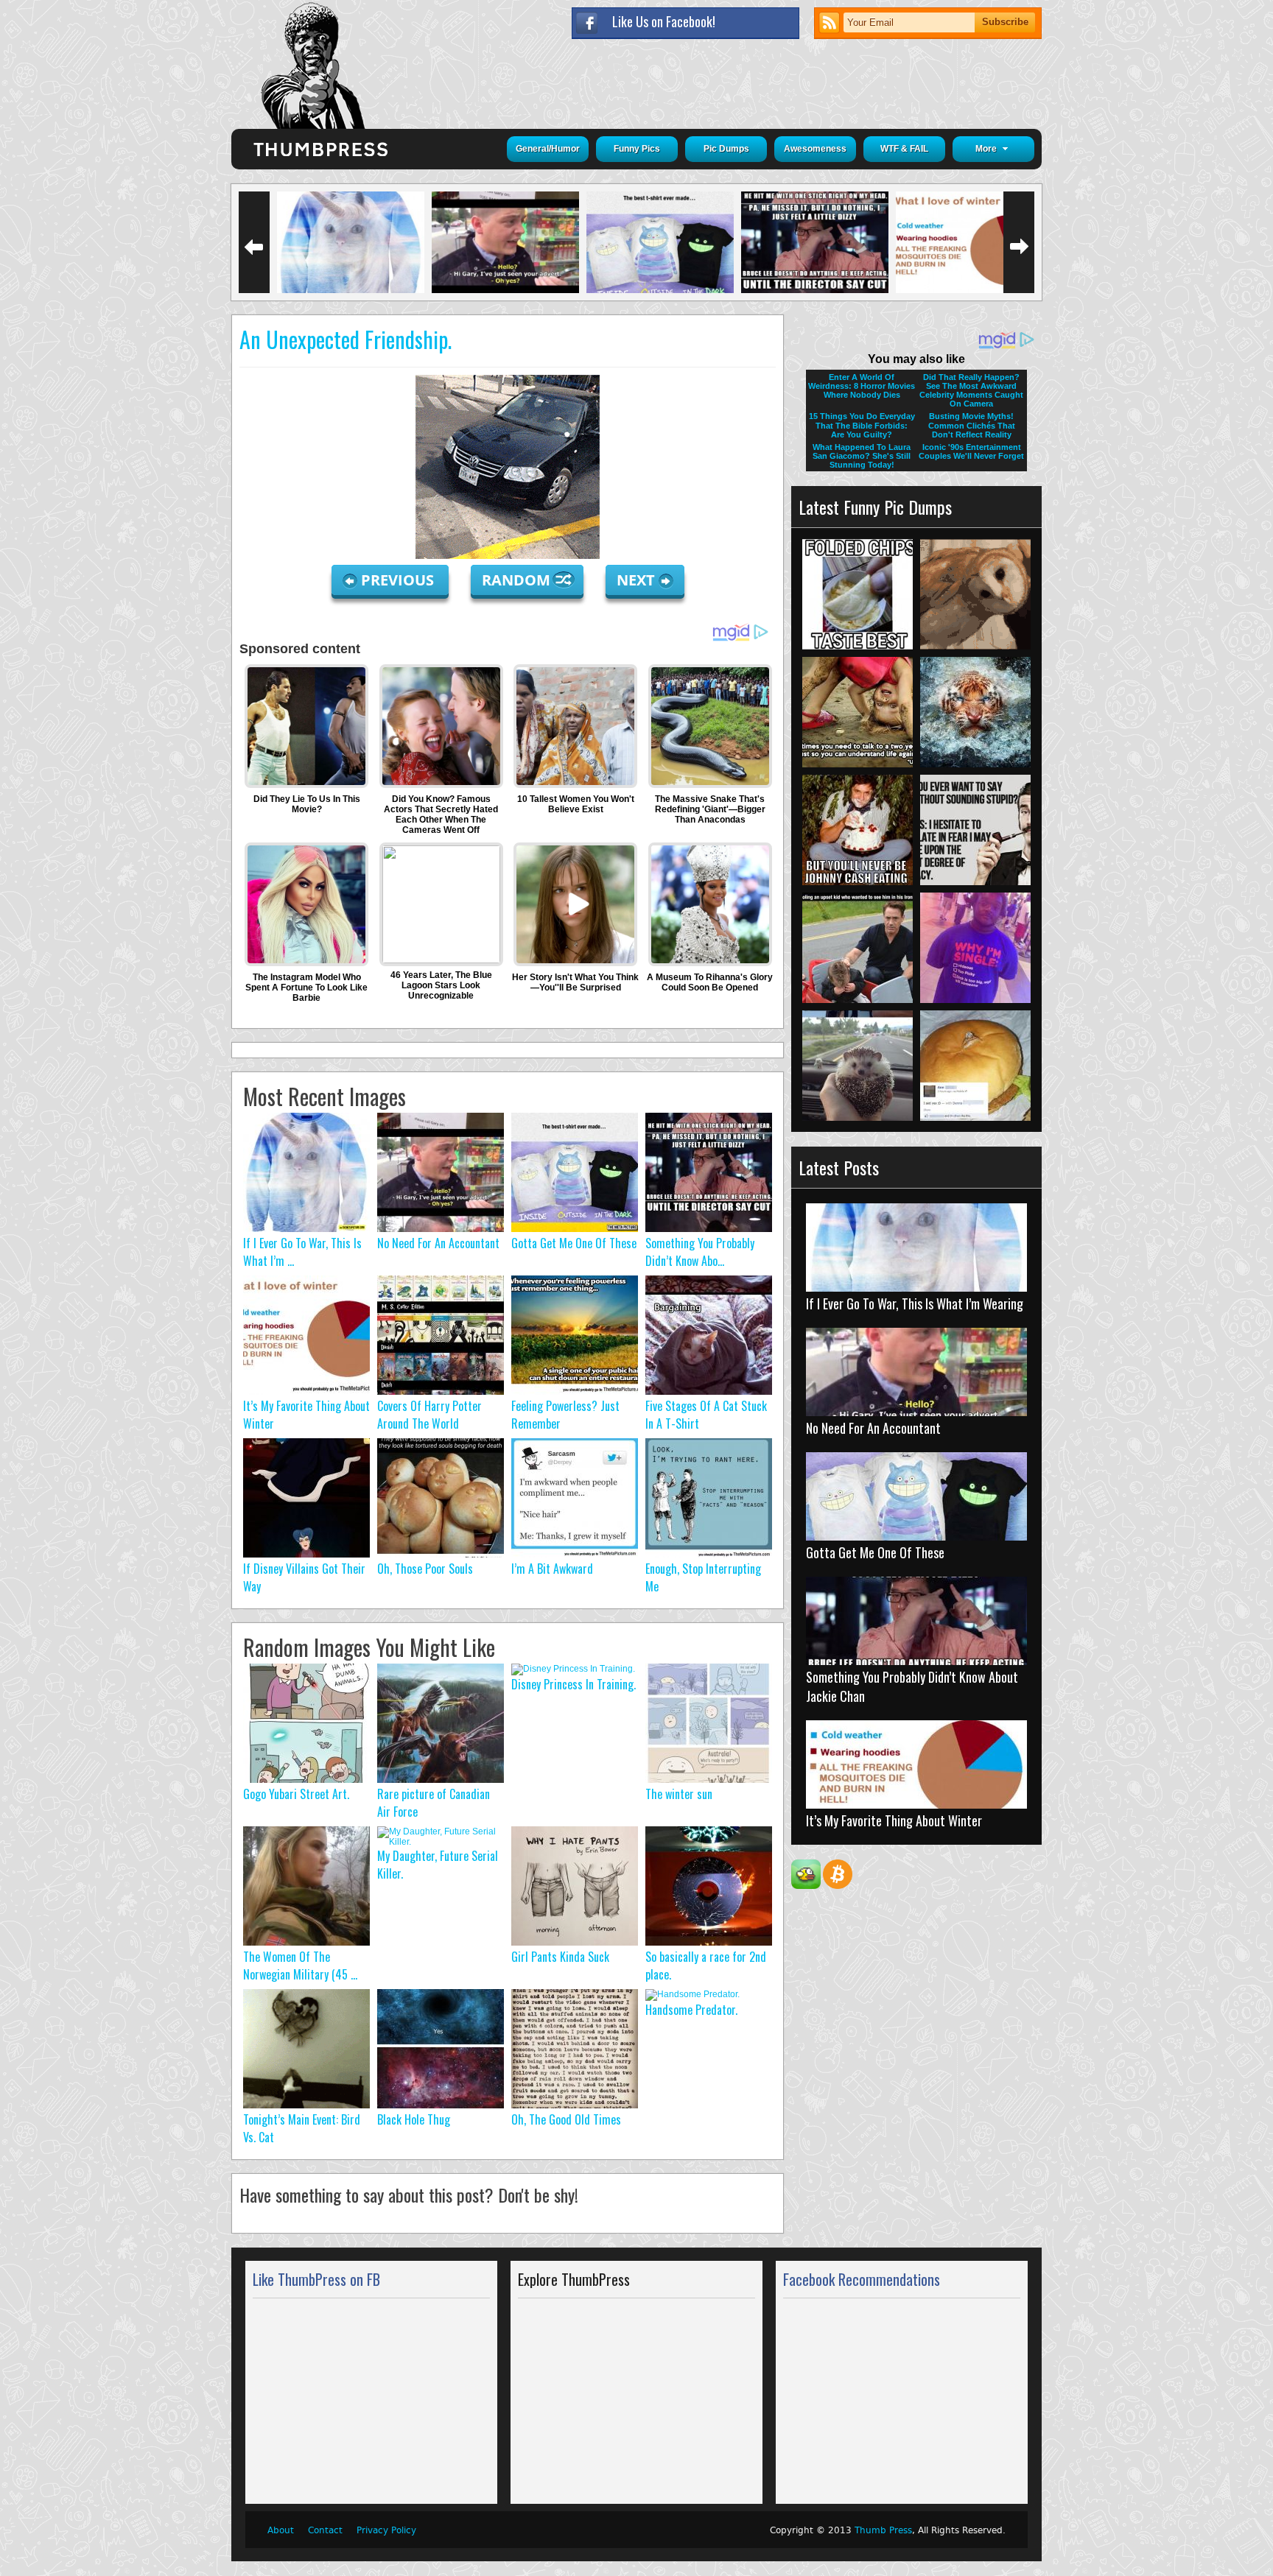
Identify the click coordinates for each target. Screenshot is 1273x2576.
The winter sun (679, 1794)
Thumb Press (883, 2530)
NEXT (636, 580)
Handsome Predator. (691, 2010)
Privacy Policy (386, 2530)
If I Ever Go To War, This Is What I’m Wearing (915, 1303)
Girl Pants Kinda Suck (560, 1957)
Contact (325, 2530)
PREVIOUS (399, 580)
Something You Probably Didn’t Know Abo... (700, 1252)
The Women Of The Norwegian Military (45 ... (300, 1966)
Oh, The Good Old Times (566, 2119)
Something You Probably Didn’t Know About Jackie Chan (912, 1686)
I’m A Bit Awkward (552, 1569)
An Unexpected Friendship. (346, 339)
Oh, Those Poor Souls (425, 1569)
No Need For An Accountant (438, 1243)
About (281, 2530)
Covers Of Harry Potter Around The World (429, 1415)
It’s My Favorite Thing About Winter (894, 1820)
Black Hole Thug (414, 2119)
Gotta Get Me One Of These (574, 1243)
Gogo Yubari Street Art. (296, 1794)
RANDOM (518, 580)
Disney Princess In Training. (574, 1684)
